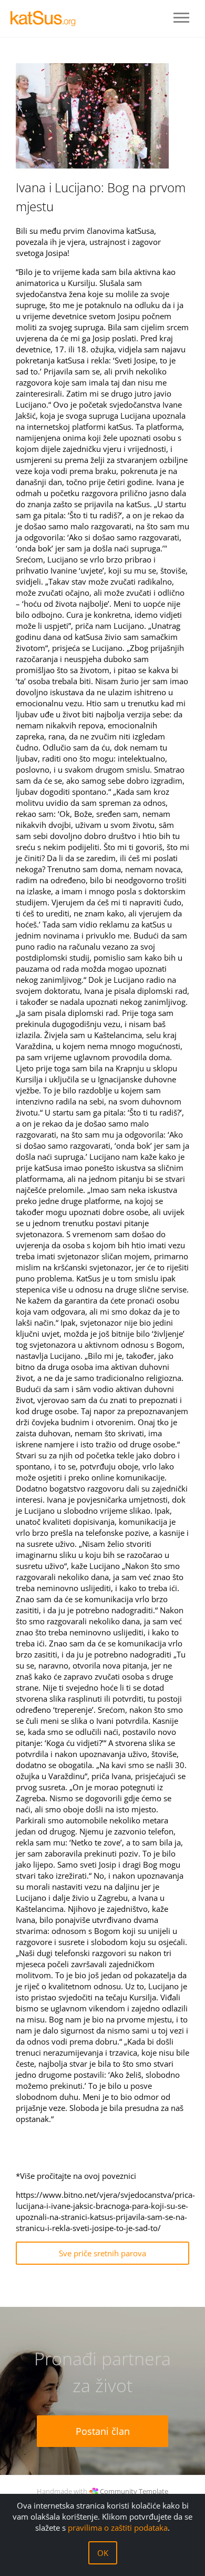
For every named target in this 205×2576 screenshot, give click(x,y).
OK (103, 2553)
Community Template (134, 2491)
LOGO (47, 18)
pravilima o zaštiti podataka (118, 2528)
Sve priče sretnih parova (102, 2253)
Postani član (103, 2431)
